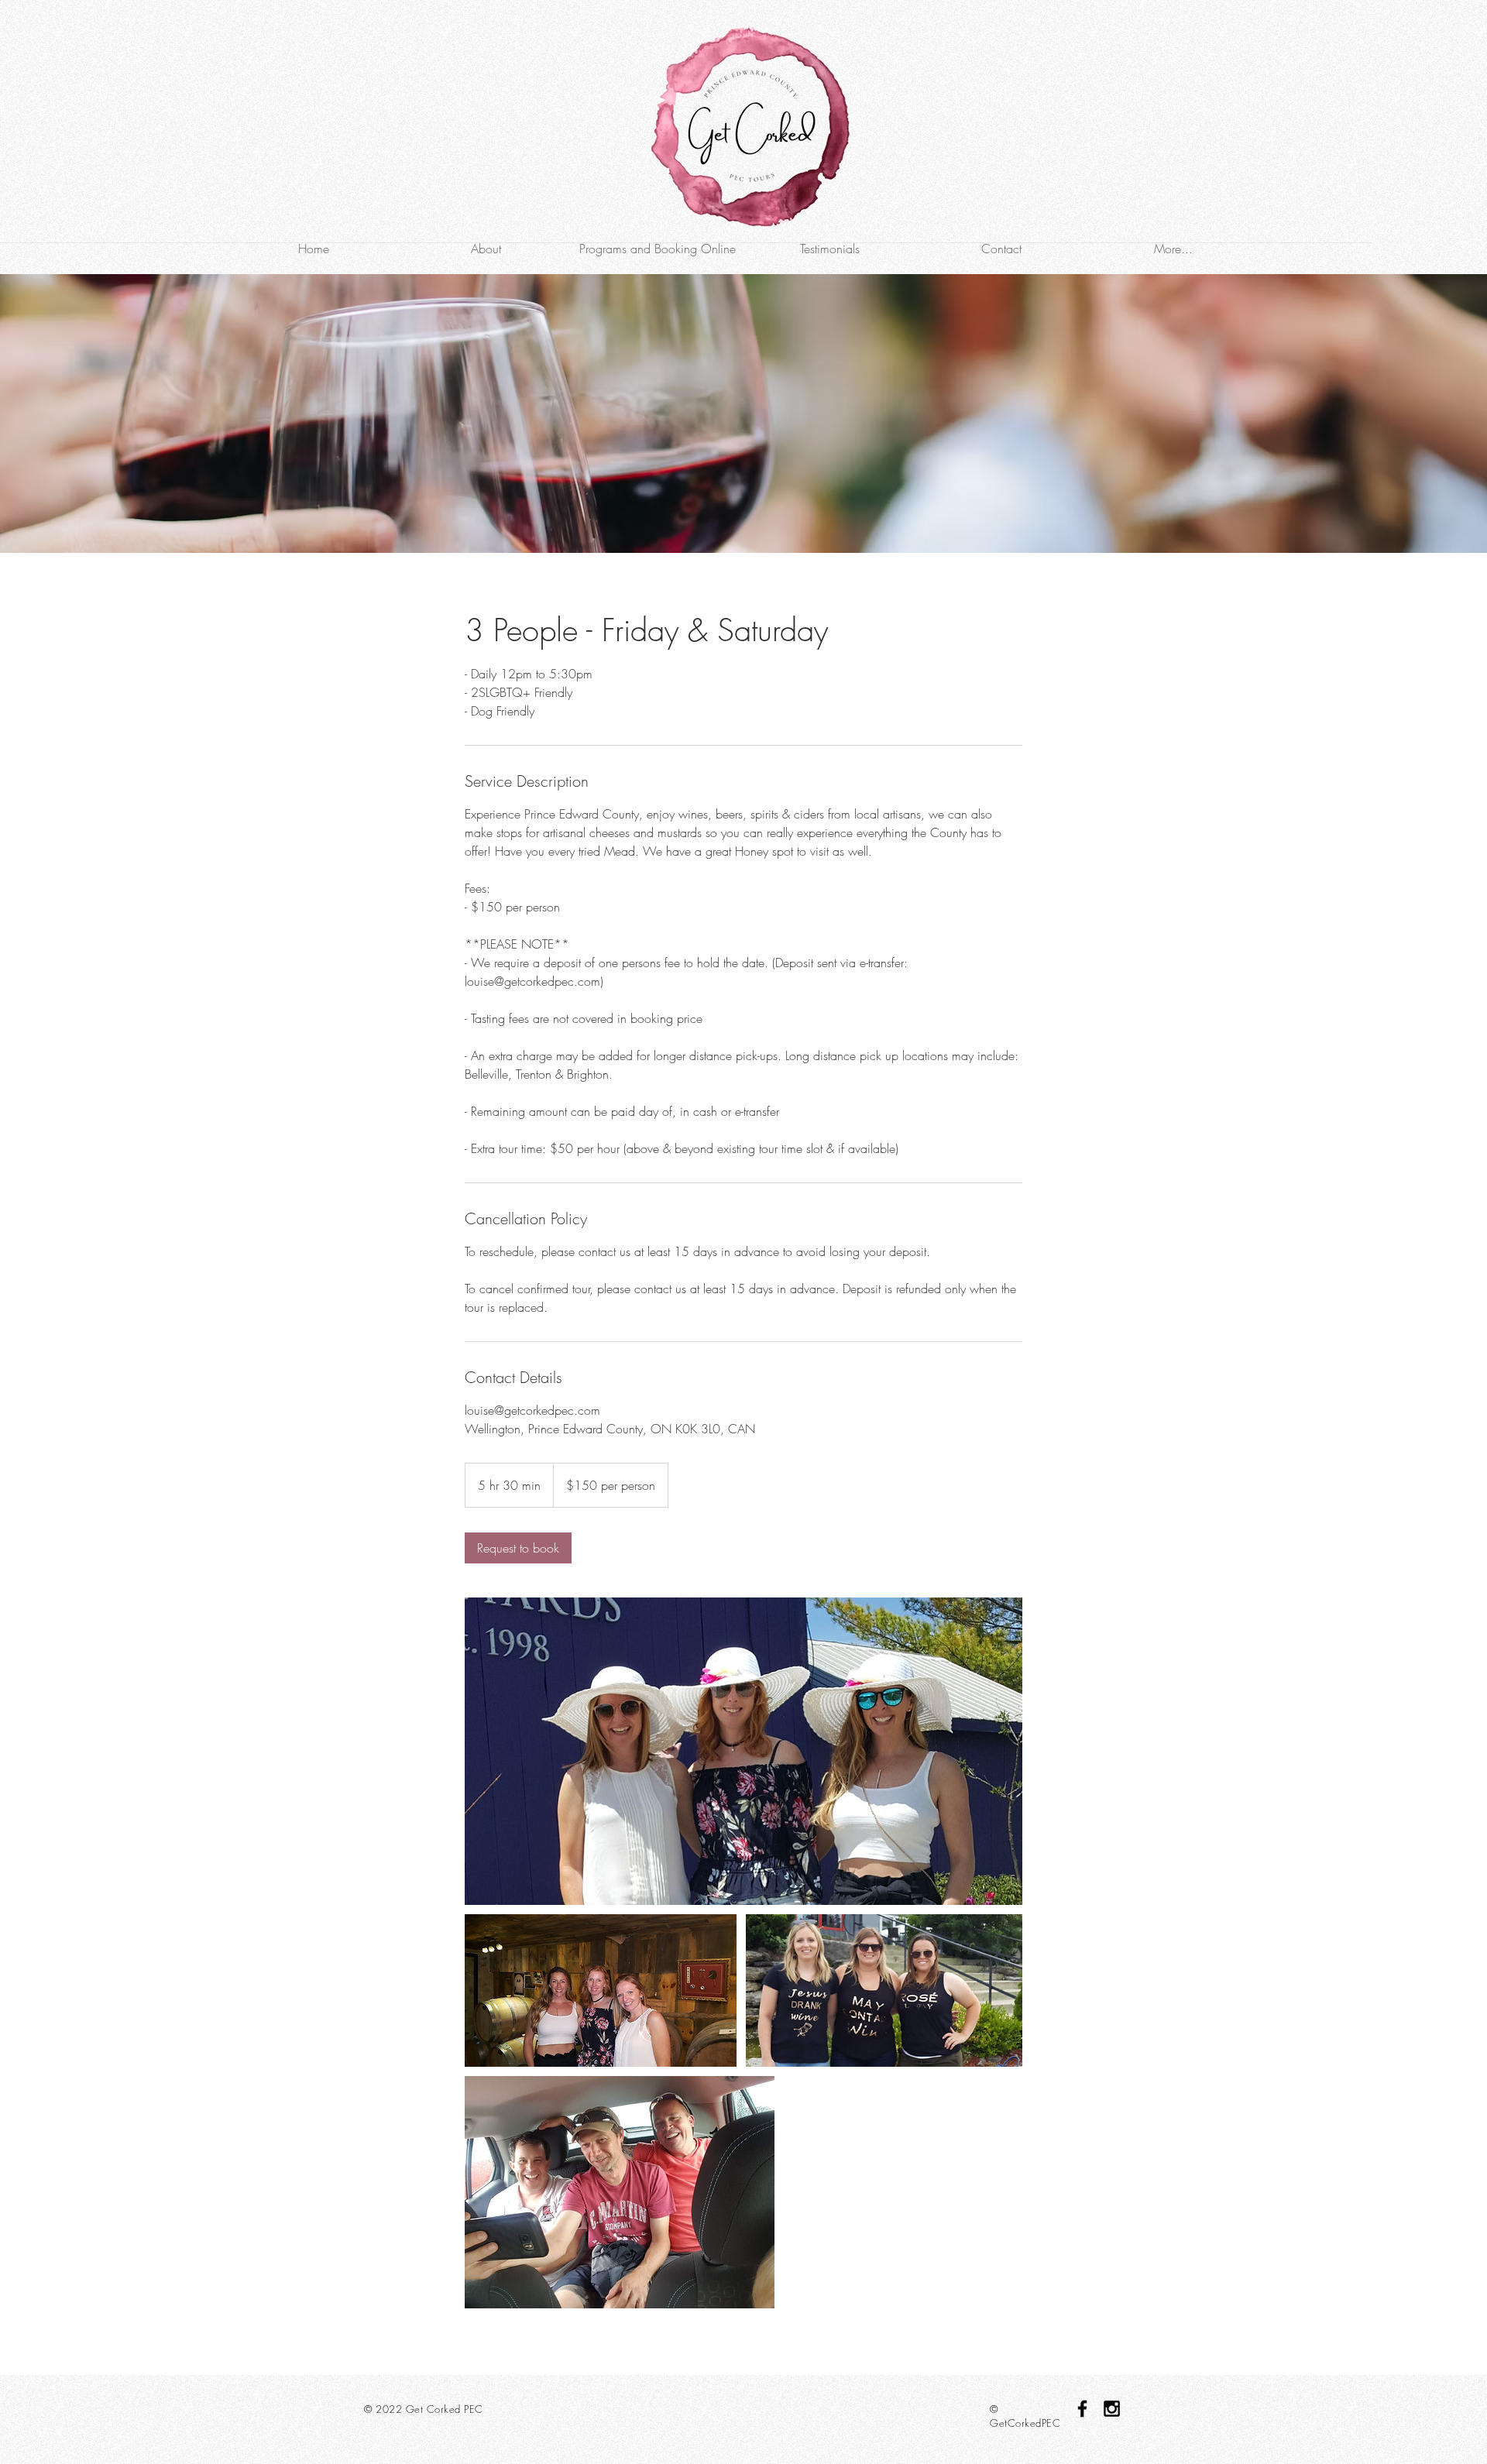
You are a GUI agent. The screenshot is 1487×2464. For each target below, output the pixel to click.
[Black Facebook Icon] (1082, 2409)
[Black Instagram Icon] (1112, 2409)
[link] (518, 1548)
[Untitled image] (743, 1751)
